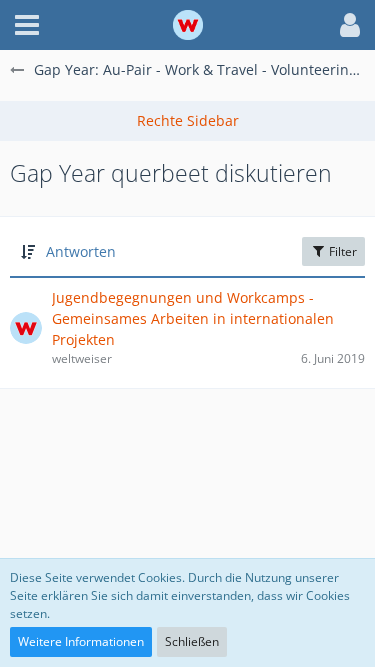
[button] (27, 25)
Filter (341, 251)
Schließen (192, 641)
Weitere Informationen (81, 641)
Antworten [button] (81, 251)
